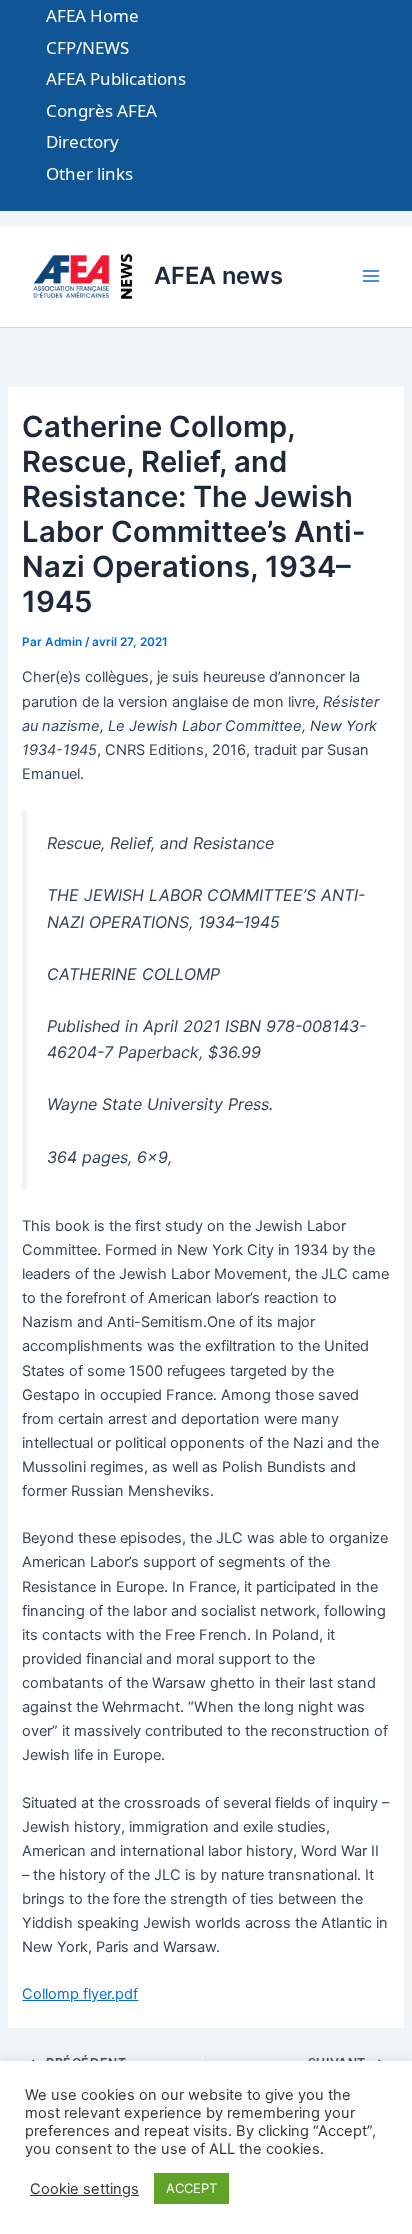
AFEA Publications (116, 78)
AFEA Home (92, 15)
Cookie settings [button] (84, 2189)
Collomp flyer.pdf (80, 1994)
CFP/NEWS (87, 47)
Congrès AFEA (101, 110)
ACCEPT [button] (191, 2188)
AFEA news (218, 275)
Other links (89, 173)
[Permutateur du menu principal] (371, 277)
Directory (82, 141)
